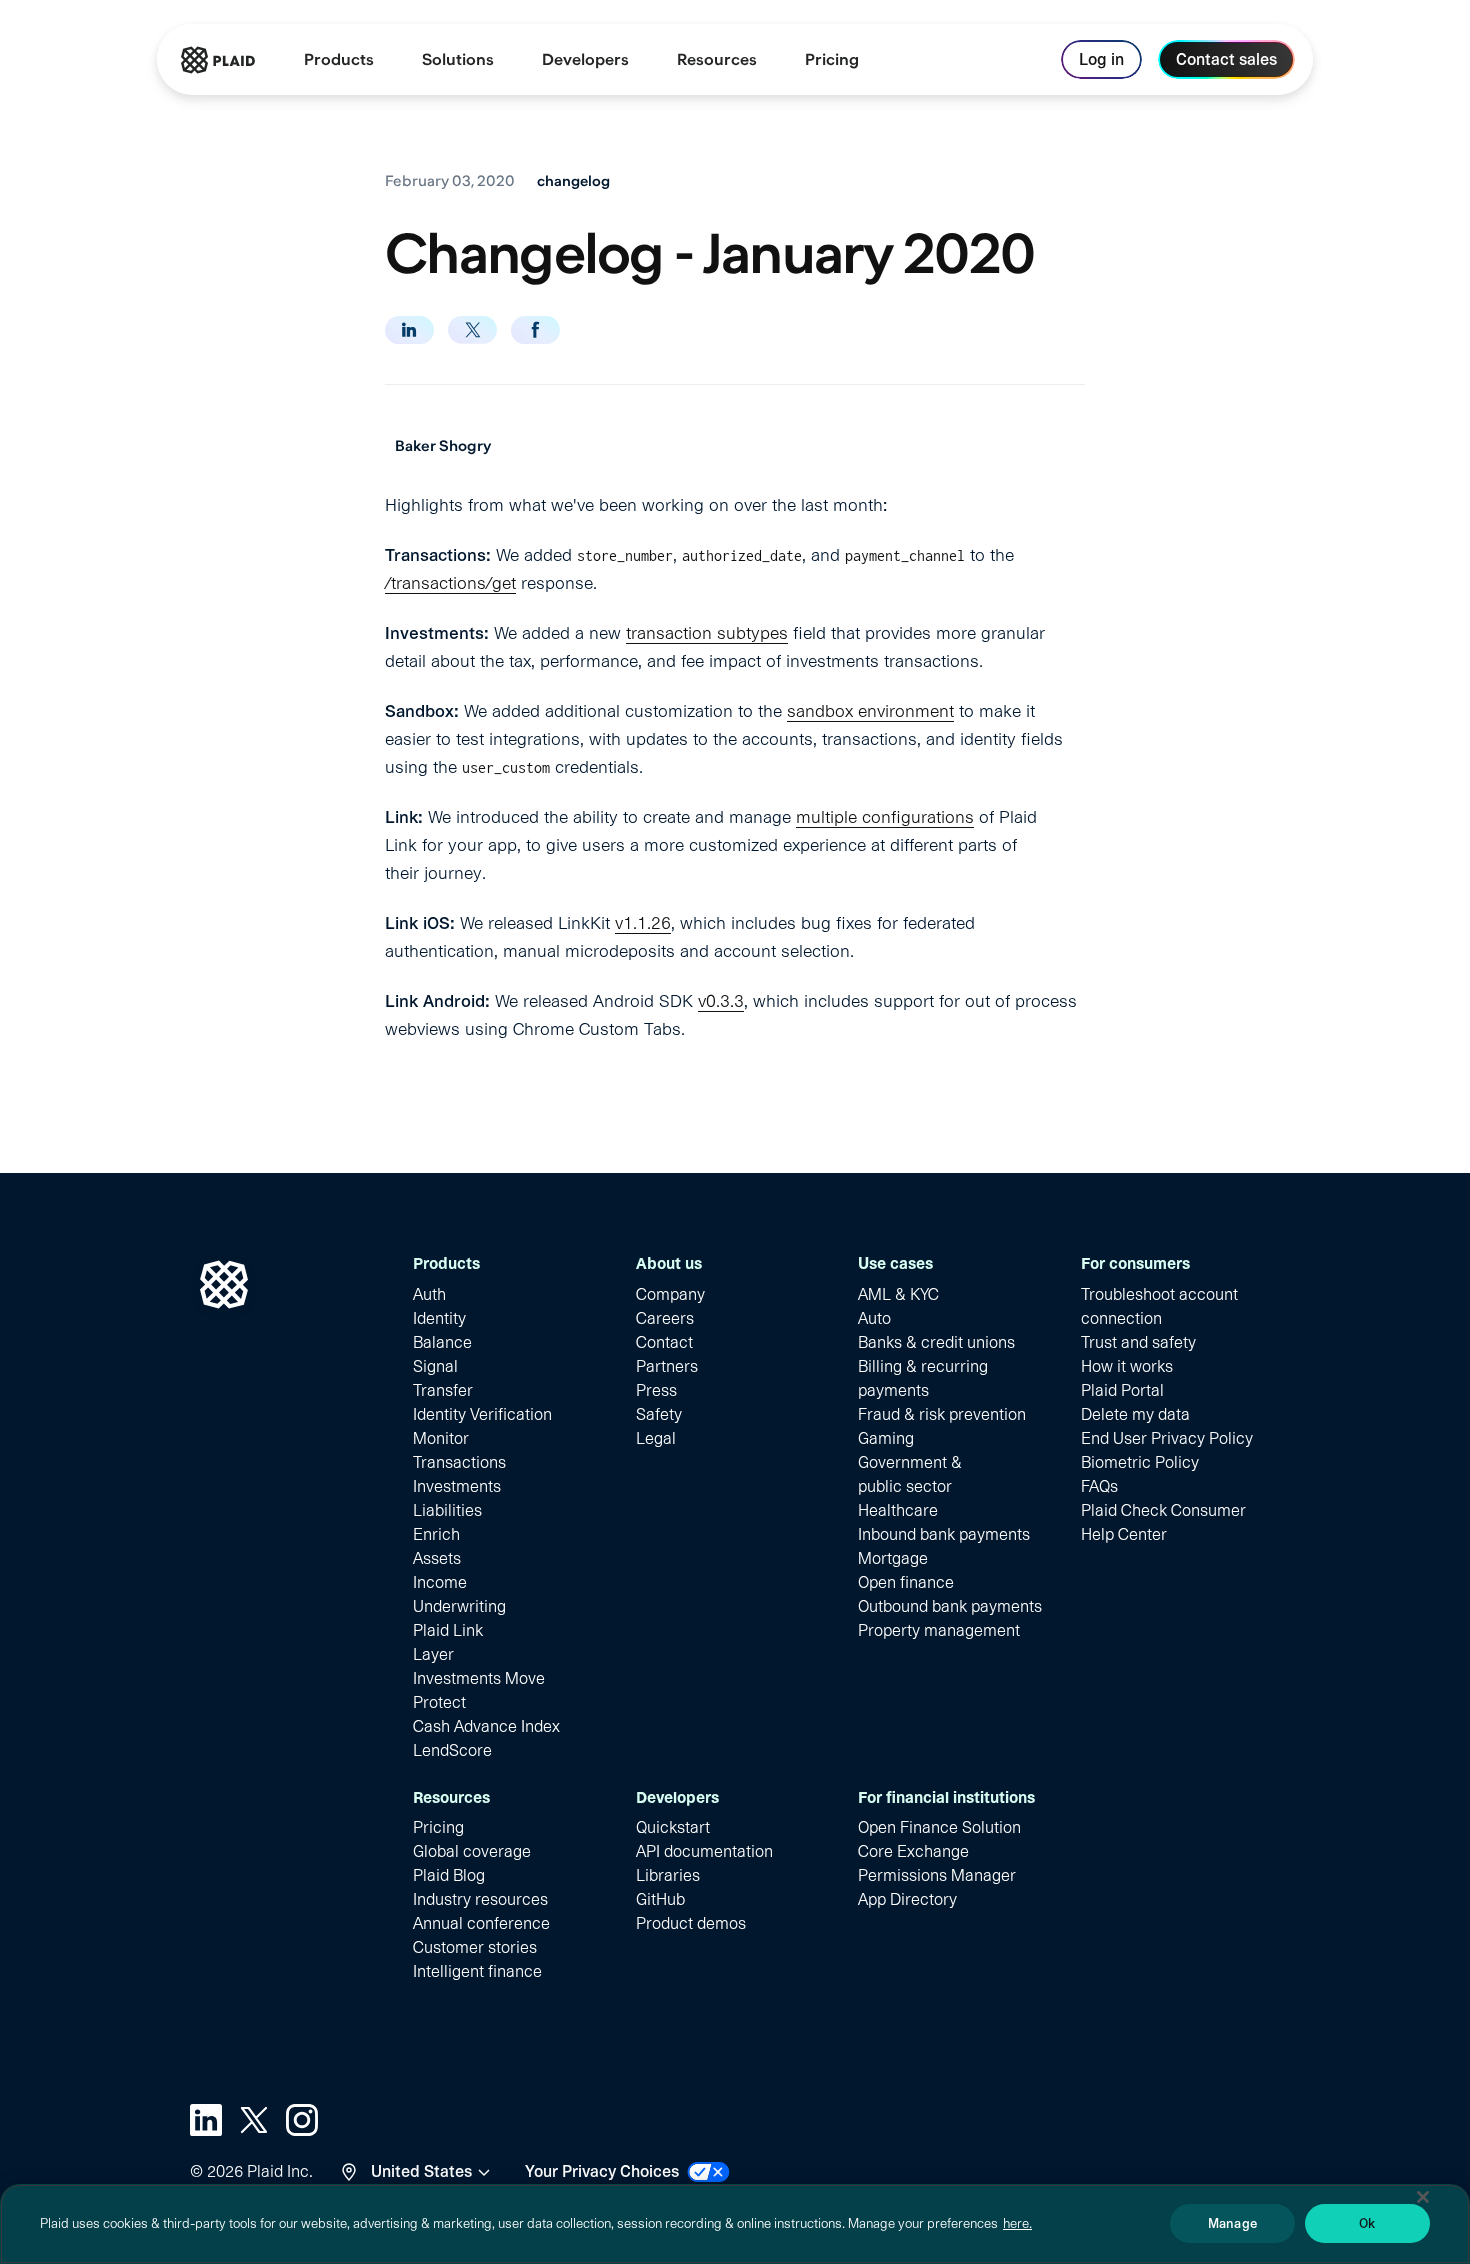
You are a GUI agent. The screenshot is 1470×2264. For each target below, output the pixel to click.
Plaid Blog (449, 1875)
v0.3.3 (721, 1001)
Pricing (438, 1827)
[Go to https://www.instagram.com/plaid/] (302, 2120)
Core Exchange (913, 1851)
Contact (664, 1342)
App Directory (907, 1899)
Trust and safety (1138, 1342)
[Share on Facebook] (535, 330)
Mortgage (893, 1558)
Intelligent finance (477, 1971)
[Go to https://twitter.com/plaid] (254, 2120)
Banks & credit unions (936, 1342)
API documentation (704, 1851)
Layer (433, 1654)
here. (1017, 2223)
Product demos (691, 1923)
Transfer (443, 1390)
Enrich (436, 1534)
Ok (1367, 2223)
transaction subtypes (707, 633)
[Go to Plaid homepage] (218, 60)
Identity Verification (482, 1414)
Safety (659, 1414)
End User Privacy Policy (1167, 1438)
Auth (429, 1294)
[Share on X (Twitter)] (472, 330)
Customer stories (475, 1947)
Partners (667, 1366)
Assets (437, 1558)
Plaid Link (448, 1630)
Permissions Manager (937, 1875)
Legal (656, 1438)
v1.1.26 (643, 923)
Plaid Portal (1122, 1390)
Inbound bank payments (944, 1534)
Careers (665, 1318)
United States (421, 2171)
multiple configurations (885, 817)
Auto (874, 1318)
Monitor (441, 1438)
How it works (1127, 1366)
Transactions (459, 1462)
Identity (439, 1318)
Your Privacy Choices (602, 2171)
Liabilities (447, 1510)
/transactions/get (450, 583)
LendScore (452, 1750)
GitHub (660, 1899)
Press (656, 1390)
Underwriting (459, 1606)
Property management (939, 1630)
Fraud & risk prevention (942, 1414)
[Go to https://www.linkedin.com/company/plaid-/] (206, 2120)
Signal (435, 1366)
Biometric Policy (1140, 1462)
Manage (1232, 2223)
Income (440, 1582)
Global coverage (472, 1851)
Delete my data (1135, 1414)
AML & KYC (898, 1294)
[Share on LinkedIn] (409, 330)
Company (670, 1294)
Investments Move (479, 1678)
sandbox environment (870, 711)
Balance (442, 1342)
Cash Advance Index (486, 1726)
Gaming (886, 1438)
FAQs (1099, 1486)
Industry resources (480, 1899)
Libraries (668, 1875)
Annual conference (481, 1923)
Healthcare (898, 1510)
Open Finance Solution (939, 1827)
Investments (457, 1486)
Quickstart (673, 1827)
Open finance (906, 1582)
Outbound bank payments (950, 1606)
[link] (832, 60)
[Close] (1423, 2197)
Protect (439, 1702)
